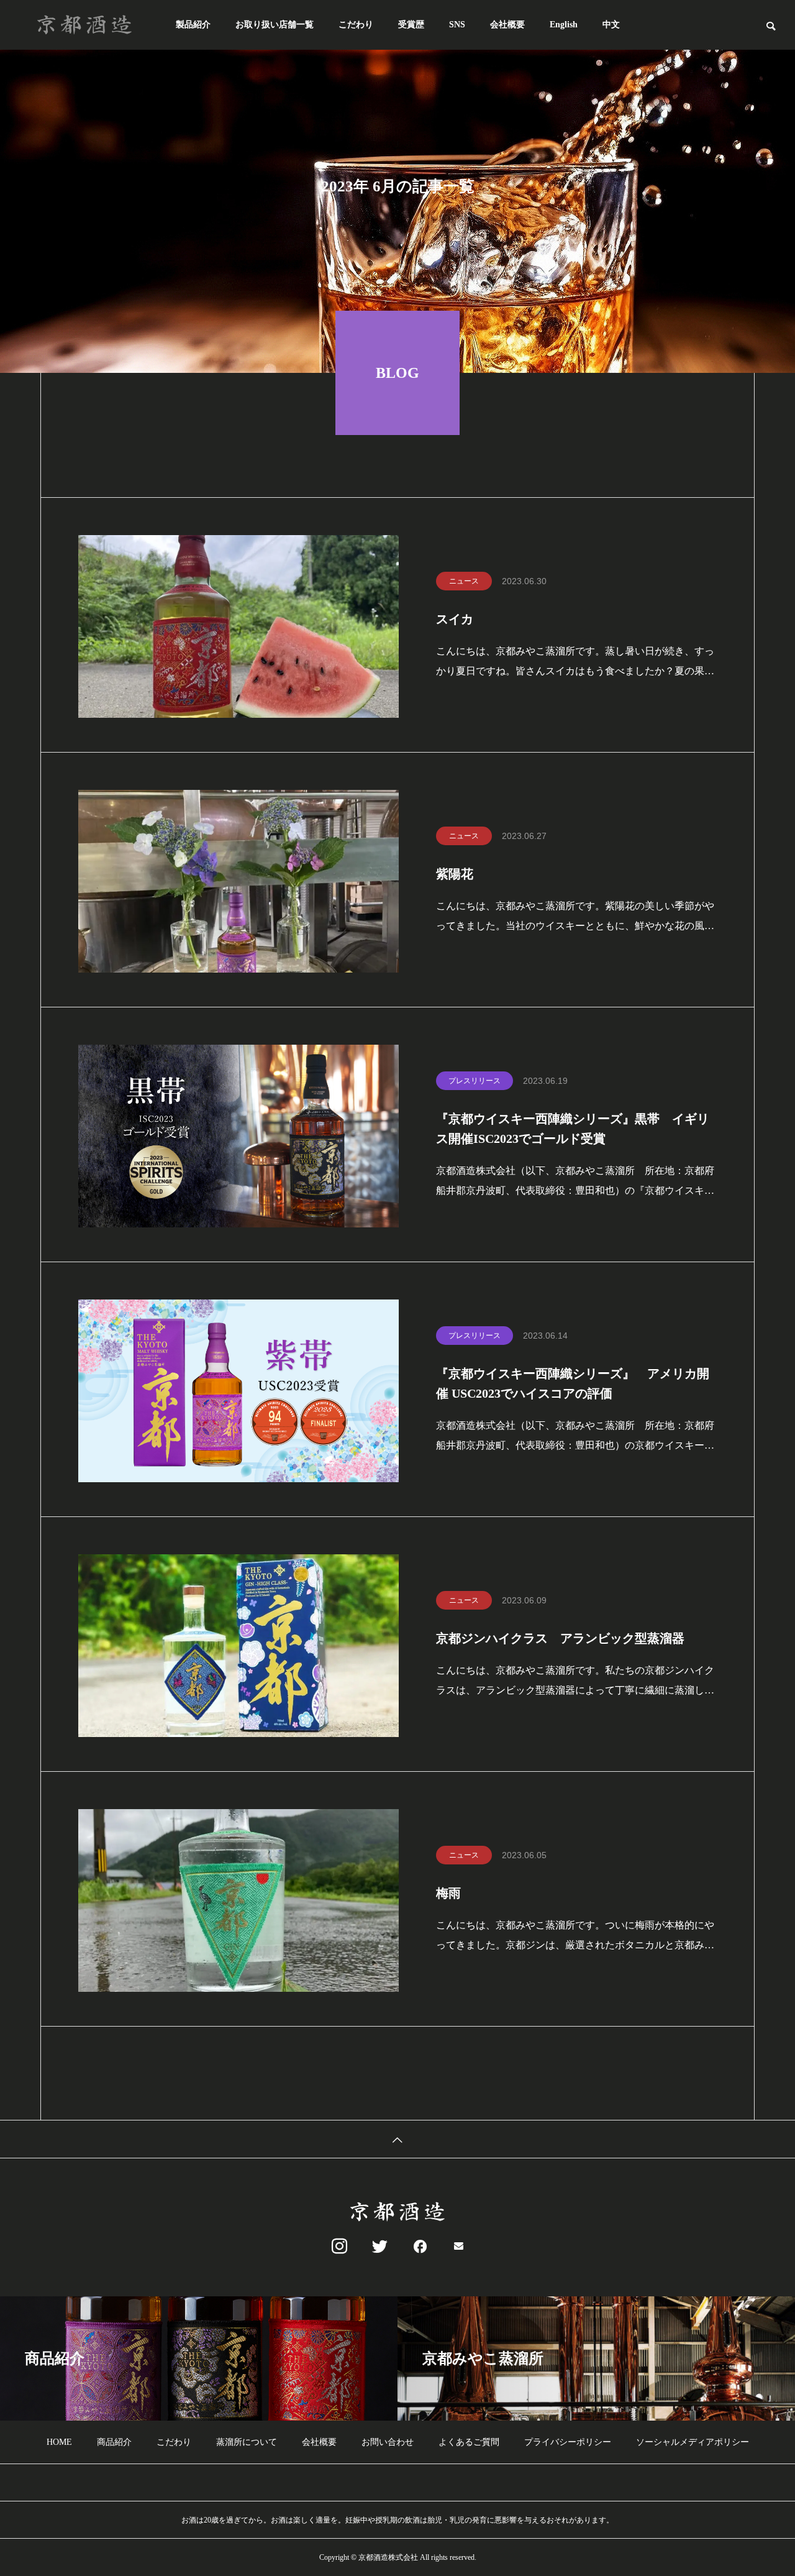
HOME (59, 2442)
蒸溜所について (247, 2442)
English (564, 25)
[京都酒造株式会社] (84, 25)
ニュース (464, 581)
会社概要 (507, 25)
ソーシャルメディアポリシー (693, 2442)
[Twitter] (377, 2247)
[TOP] (397, 2139)
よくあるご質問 (469, 2442)
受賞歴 (411, 25)
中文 (611, 25)
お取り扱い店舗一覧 (275, 25)
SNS (457, 25)
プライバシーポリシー (568, 2442)
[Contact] (459, 2247)
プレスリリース (475, 1081)
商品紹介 (114, 2442)
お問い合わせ (388, 2442)
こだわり (356, 25)
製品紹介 (193, 25)
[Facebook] (418, 2247)
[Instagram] (336, 2247)
